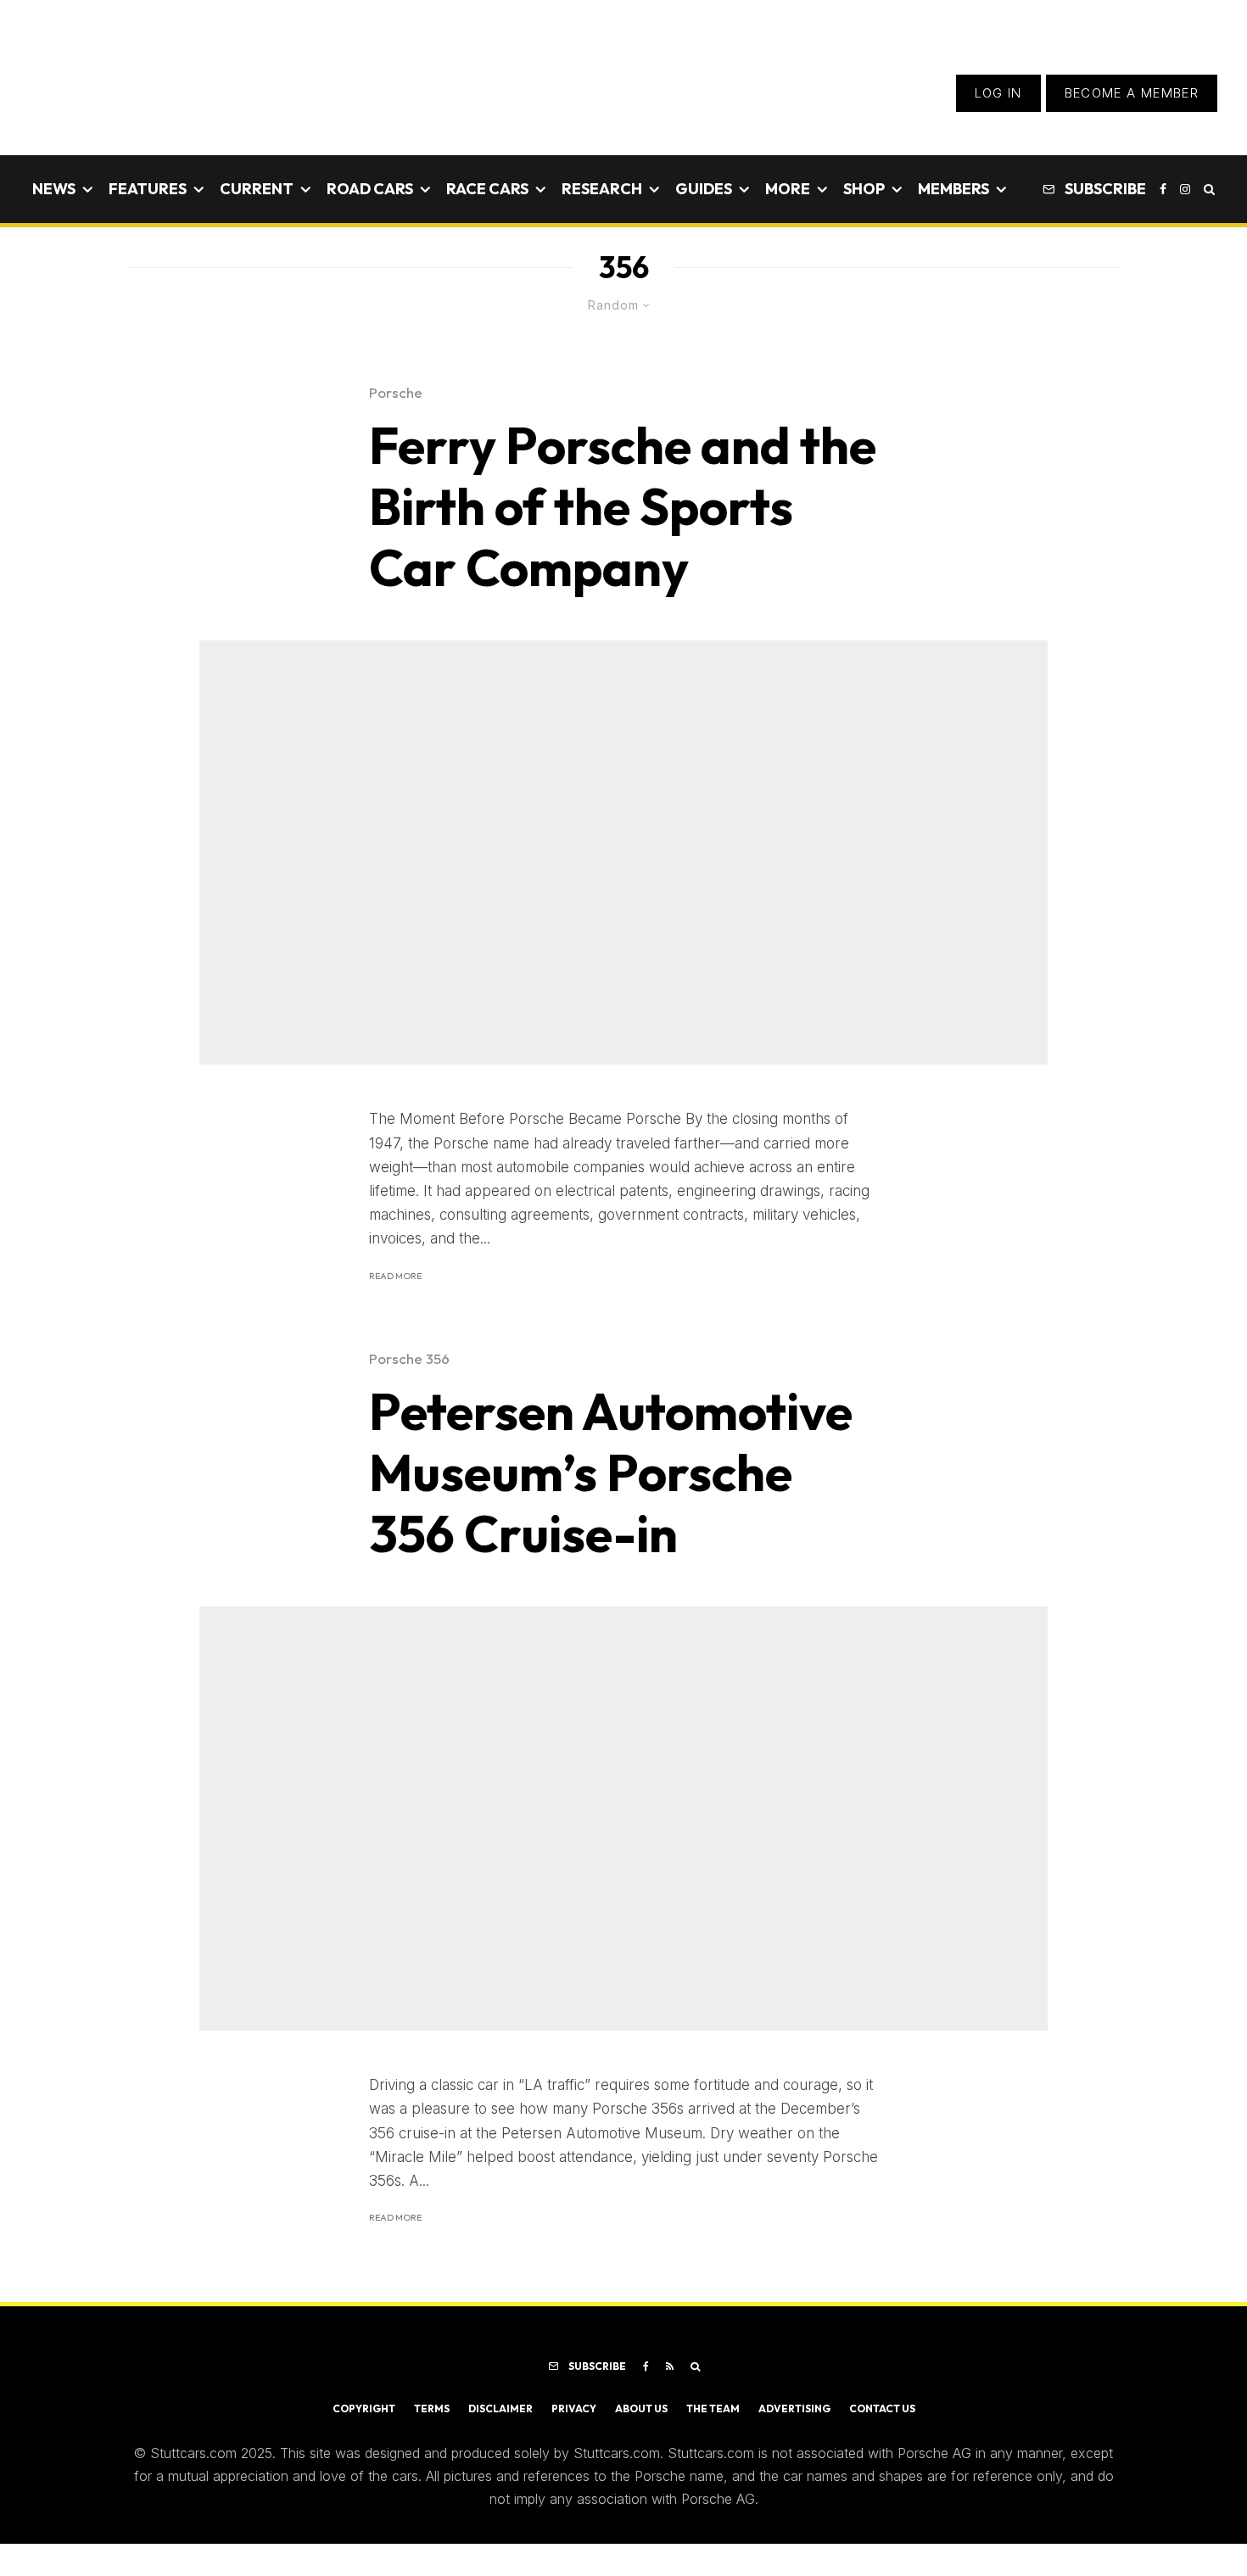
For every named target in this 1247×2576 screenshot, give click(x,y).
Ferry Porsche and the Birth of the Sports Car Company (623, 506)
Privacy (574, 2408)
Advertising (794, 2408)
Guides (704, 189)
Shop (864, 189)
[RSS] (670, 2366)
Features (148, 189)
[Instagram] (1185, 189)
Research (602, 189)
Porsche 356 (409, 1358)
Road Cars (370, 189)
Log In (998, 93)
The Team (713, 2408)
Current (257, 189)
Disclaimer (500, 2408)
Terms (432, 2408)
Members (953, 189)
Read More (395, 1276)
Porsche (396, 392)
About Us (641, 2408)
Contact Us (882, 2408)
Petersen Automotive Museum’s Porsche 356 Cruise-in (611, 1472)
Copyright (364, 2408)
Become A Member (1132, 93)
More (788, 189)
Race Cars (487, 189)
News (54, 189)
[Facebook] (1163, 189)
